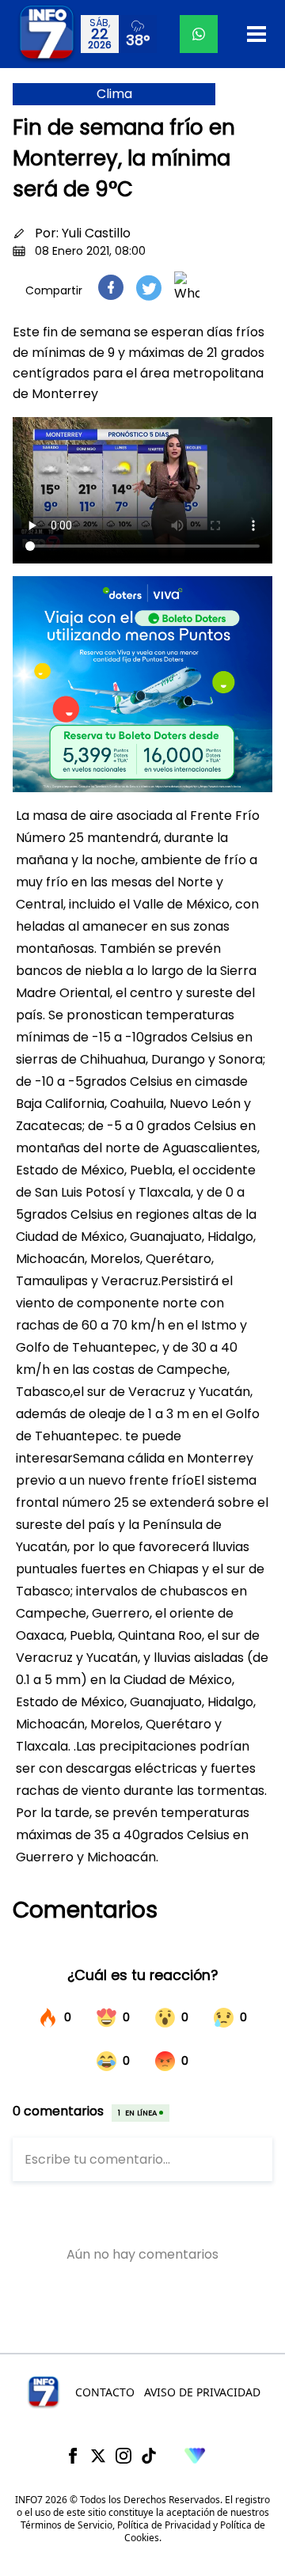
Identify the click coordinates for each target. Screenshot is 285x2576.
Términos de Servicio (66, 2525)
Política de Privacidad (164, 2525)
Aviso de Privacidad (202, 2392)
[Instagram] (123, 2456)
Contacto (105, 2392)
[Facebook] (73, 2456)
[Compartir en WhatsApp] (187, 287)
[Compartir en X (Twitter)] (149, 288)
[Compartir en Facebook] (111, 287)
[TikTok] (149, 2456)
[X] (98, 2456)
